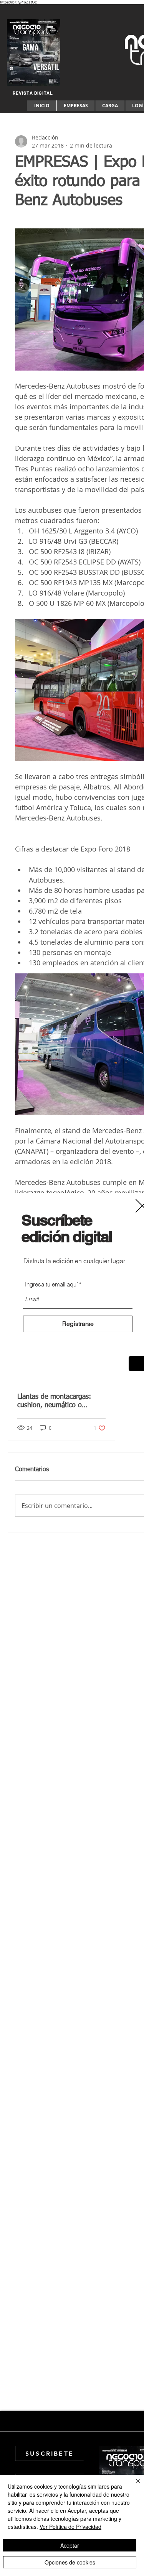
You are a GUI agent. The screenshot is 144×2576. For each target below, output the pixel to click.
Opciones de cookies (70, 2562)
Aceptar (70, 2545)
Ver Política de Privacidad (70, 2527)
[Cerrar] (133, 2486)
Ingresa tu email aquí (51, 1284)
